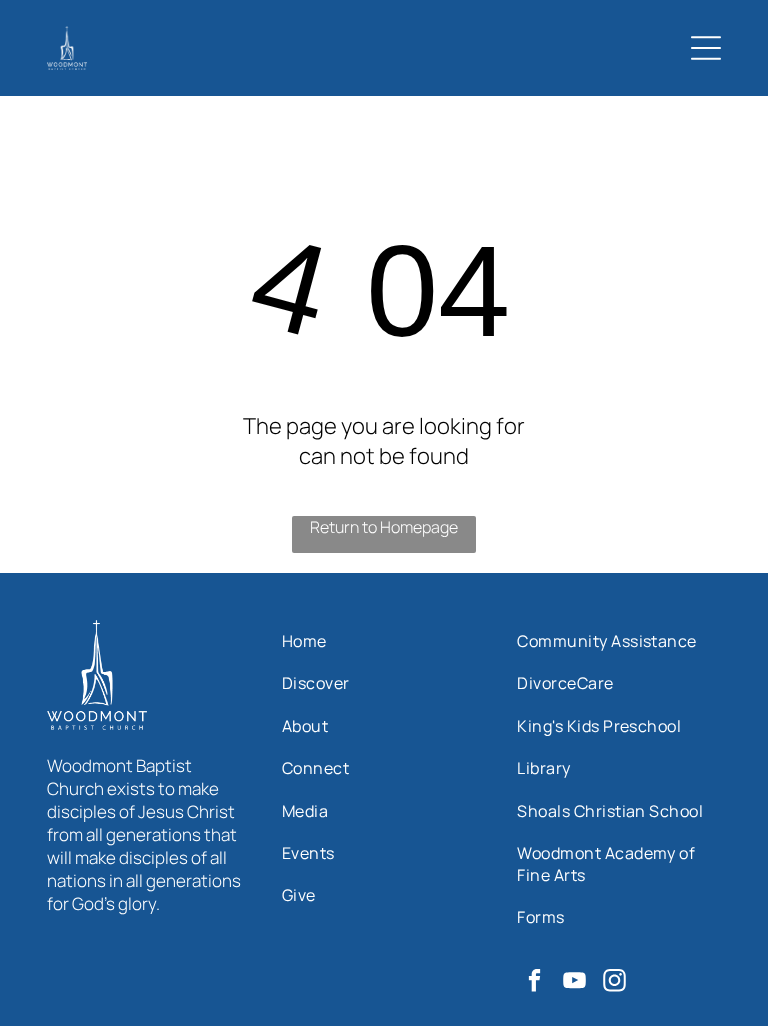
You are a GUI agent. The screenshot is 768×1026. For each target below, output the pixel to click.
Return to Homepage (384, 527)
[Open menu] (706, 48)
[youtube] (574, 983)
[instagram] (614, 983)
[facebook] (534, 983)
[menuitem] (383, 641)
